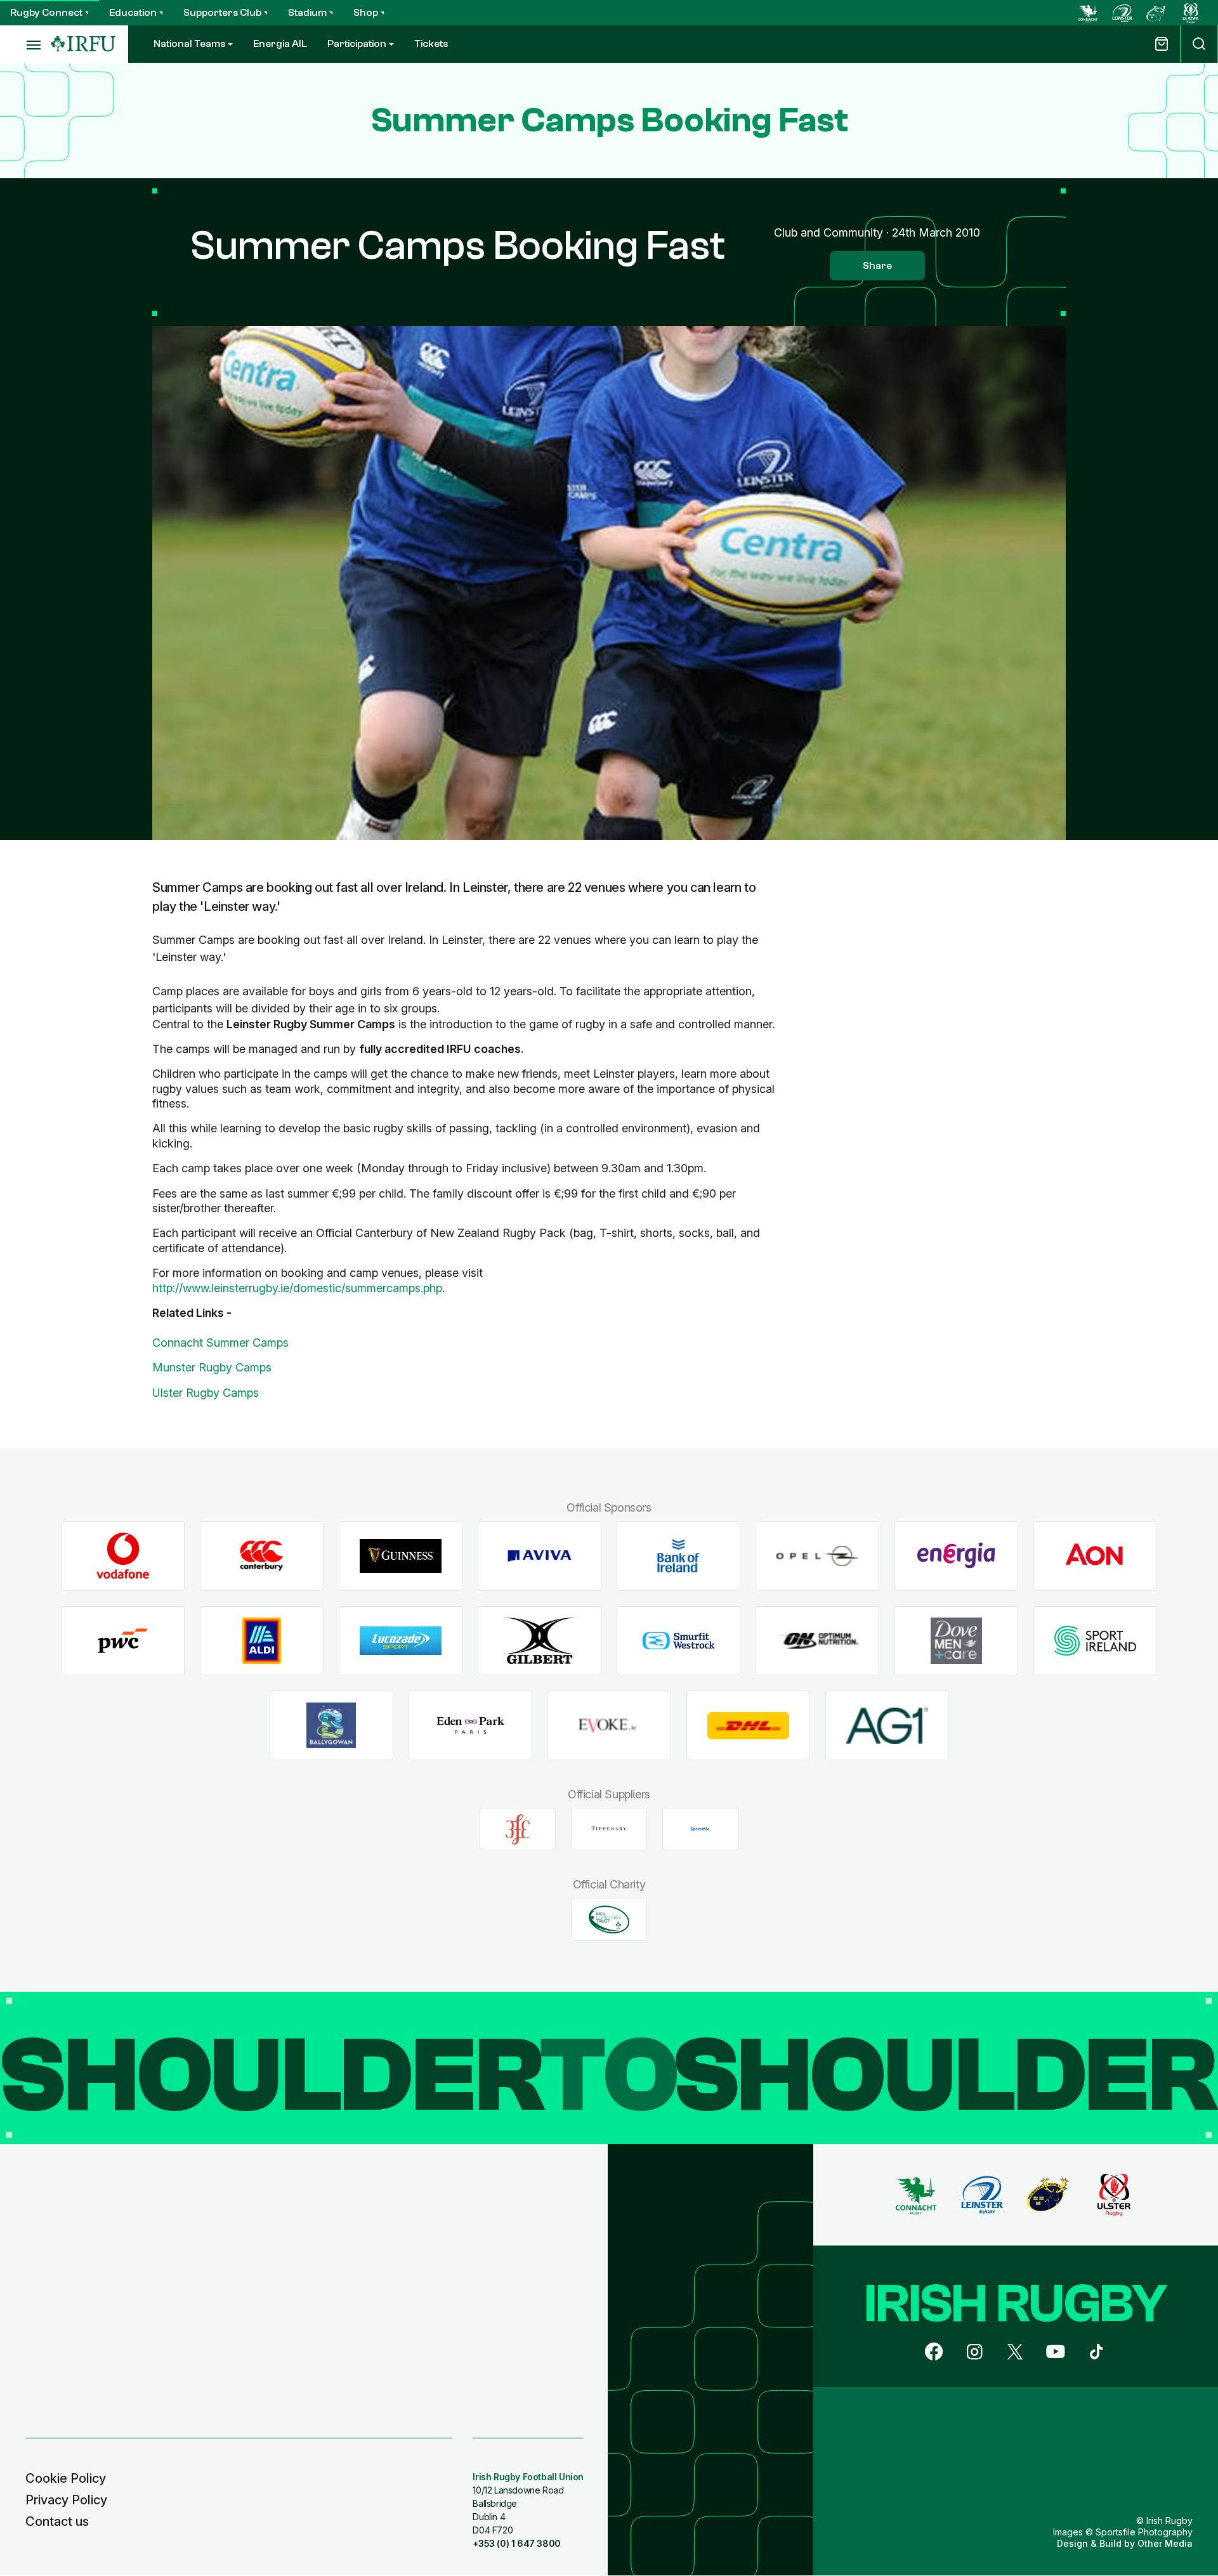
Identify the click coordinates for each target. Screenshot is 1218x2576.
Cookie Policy (66, 2478)
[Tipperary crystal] (609, 1829)
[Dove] (956, 1641)
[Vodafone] (123, 1556)
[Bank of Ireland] (678, 1556)
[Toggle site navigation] (25, 44)
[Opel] (817, 1556)
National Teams (189, 44)
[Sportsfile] (700, 1829)
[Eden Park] (470, 1726)
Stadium (307, 13)
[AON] (1095, 1556)
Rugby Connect (46, 13)
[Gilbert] (540, 1641)
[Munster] (1156, 13)
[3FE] (518, 1829)
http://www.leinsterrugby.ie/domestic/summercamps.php (297, 1288)
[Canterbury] (262, 1556)
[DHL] (748, 1726)
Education (133, 13)
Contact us (57, 2521)
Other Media (1165, 2543)
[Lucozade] (401, 1641)
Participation (357, 44)
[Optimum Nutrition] (817, 1641)
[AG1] (887, 1726)
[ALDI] (262, 1641)
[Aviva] (540, 1556)
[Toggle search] (1199, 44)
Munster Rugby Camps (212, 1367)
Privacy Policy (66, 2500)
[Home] (83, 44)
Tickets (431, 44)
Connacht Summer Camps (220, 1343)
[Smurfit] (678, 1641)
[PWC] (123, 1641)
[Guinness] (401, 1556)
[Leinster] (1122, 13)
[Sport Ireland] (1095, 1641)
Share (877, 266)
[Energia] (956, 1556)
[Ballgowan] (331, 1726)
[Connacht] (1088, 13)
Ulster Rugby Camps (206, 1393)
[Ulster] (1191, 13)
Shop (366, 13)
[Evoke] (609, 1726)
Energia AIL (280, 44)
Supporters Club (222, 13)
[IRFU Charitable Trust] (609, 1919)
